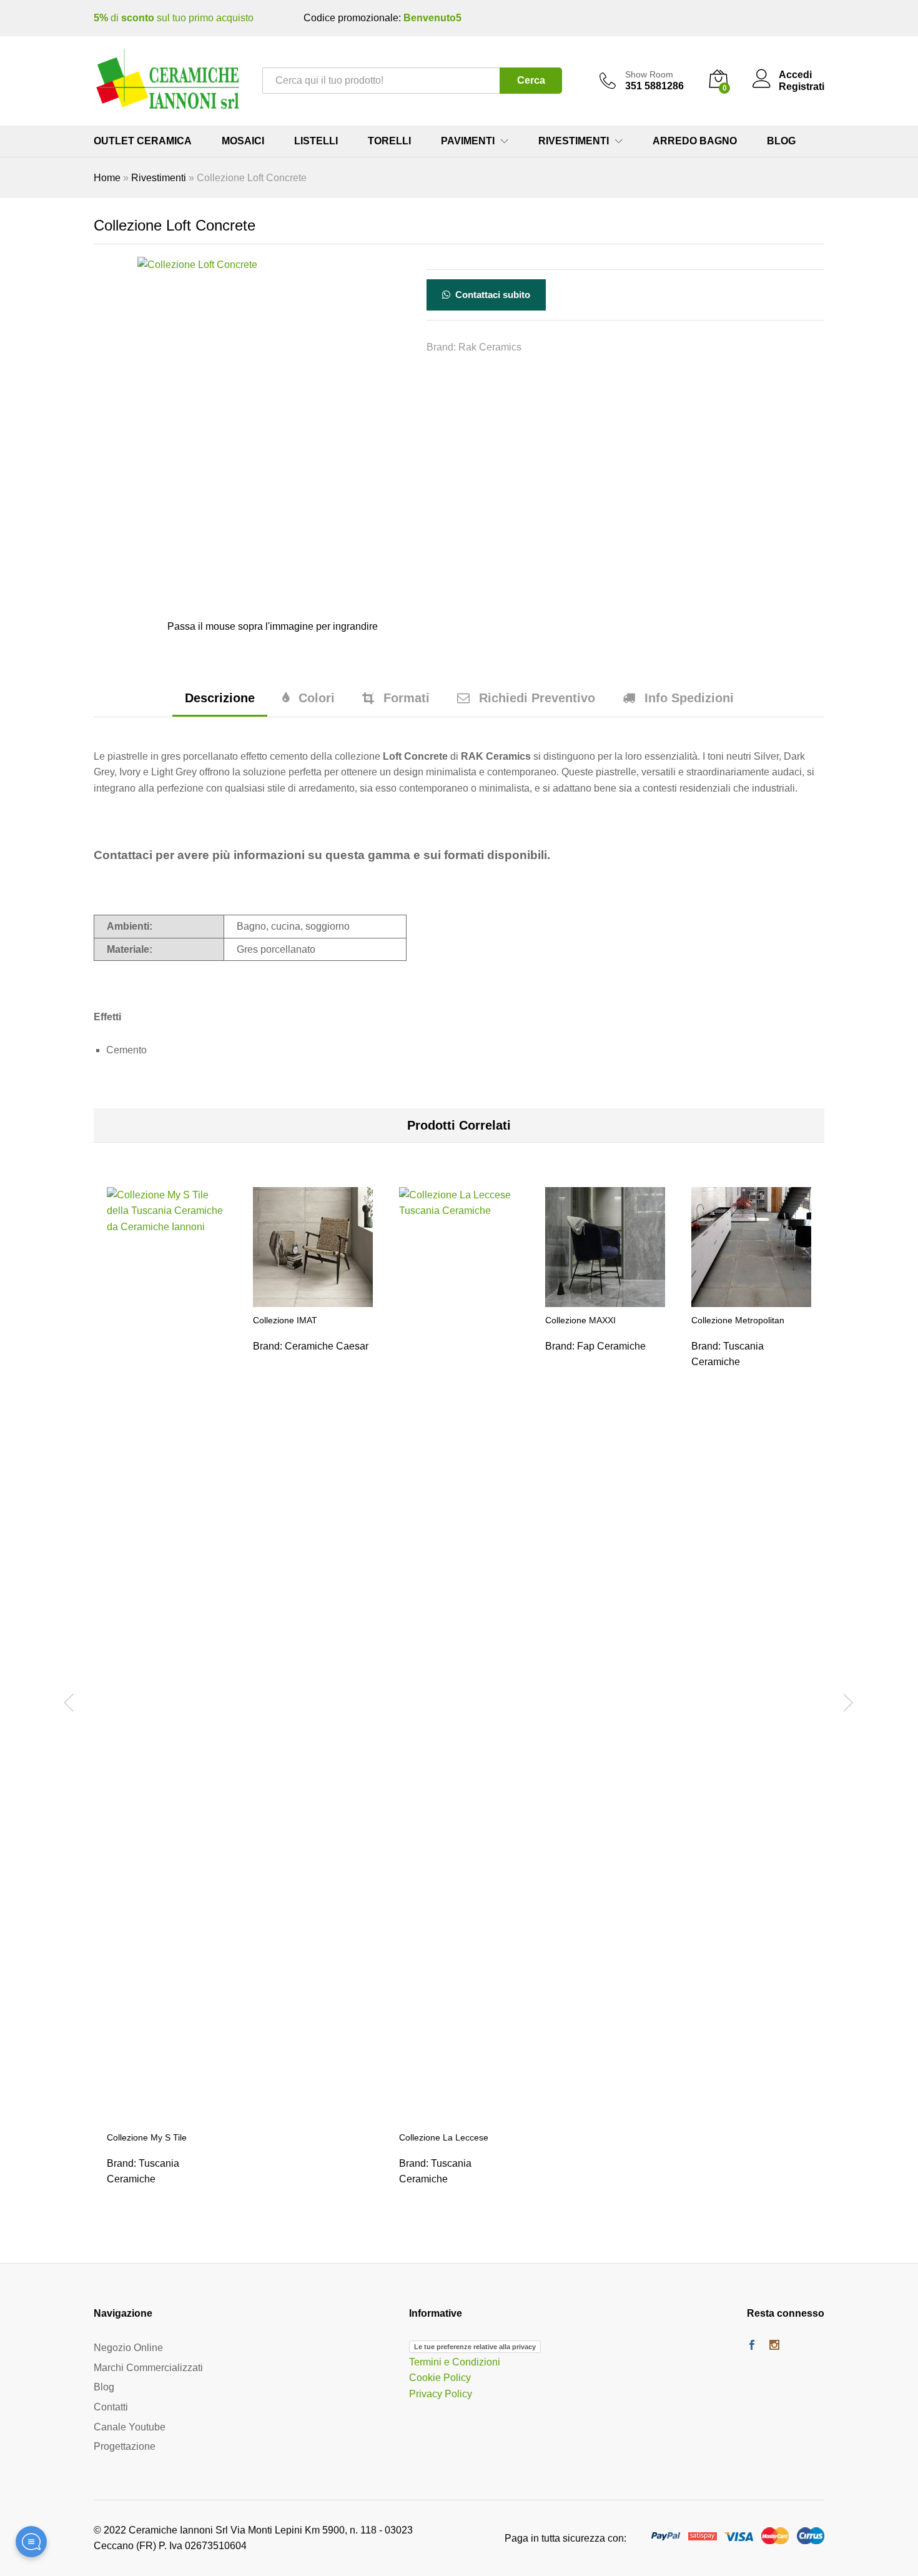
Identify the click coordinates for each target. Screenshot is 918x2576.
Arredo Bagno (695, 141)
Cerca (531, 80)
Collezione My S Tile (147, 2137)
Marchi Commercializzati (148, 2368)
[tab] (220, 704)
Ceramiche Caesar (327, 1346)
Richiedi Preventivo (537, 698)
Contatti (111, 2407)
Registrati (802, 87)
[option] (167, 1701)
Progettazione (125, 2446)
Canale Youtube (130, 2427)
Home (107, 178)
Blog (781, 141)
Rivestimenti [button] (574, 141)
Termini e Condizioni (455, 2362)
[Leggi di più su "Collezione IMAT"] (313, 1300)
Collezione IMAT (285, 1320)
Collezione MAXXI (580, 1320)
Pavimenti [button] (468, 141)
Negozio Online (128, 2348)
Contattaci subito (491, 295)
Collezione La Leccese (444, 2137)
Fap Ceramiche (611, 1346)
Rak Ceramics (490, 347)
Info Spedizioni (689, 698)
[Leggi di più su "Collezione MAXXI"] (605, 1300)
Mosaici (243, 141)
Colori (317, 698)
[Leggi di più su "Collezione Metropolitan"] (751, 1300)
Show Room (649, 74)
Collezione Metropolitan (738, 1320)
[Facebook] (752, 2346)
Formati (407, 698)
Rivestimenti (159, 178)
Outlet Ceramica (143, 141)
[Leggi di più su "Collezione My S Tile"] (167, 2117)
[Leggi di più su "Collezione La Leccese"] (459, 2117)
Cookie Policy (440, 2378)
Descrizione (220, 698)
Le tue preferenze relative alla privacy (475, 2347)
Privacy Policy (441, 2394)
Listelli (316, 141)
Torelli (389, 141)
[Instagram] (774, 2346)
